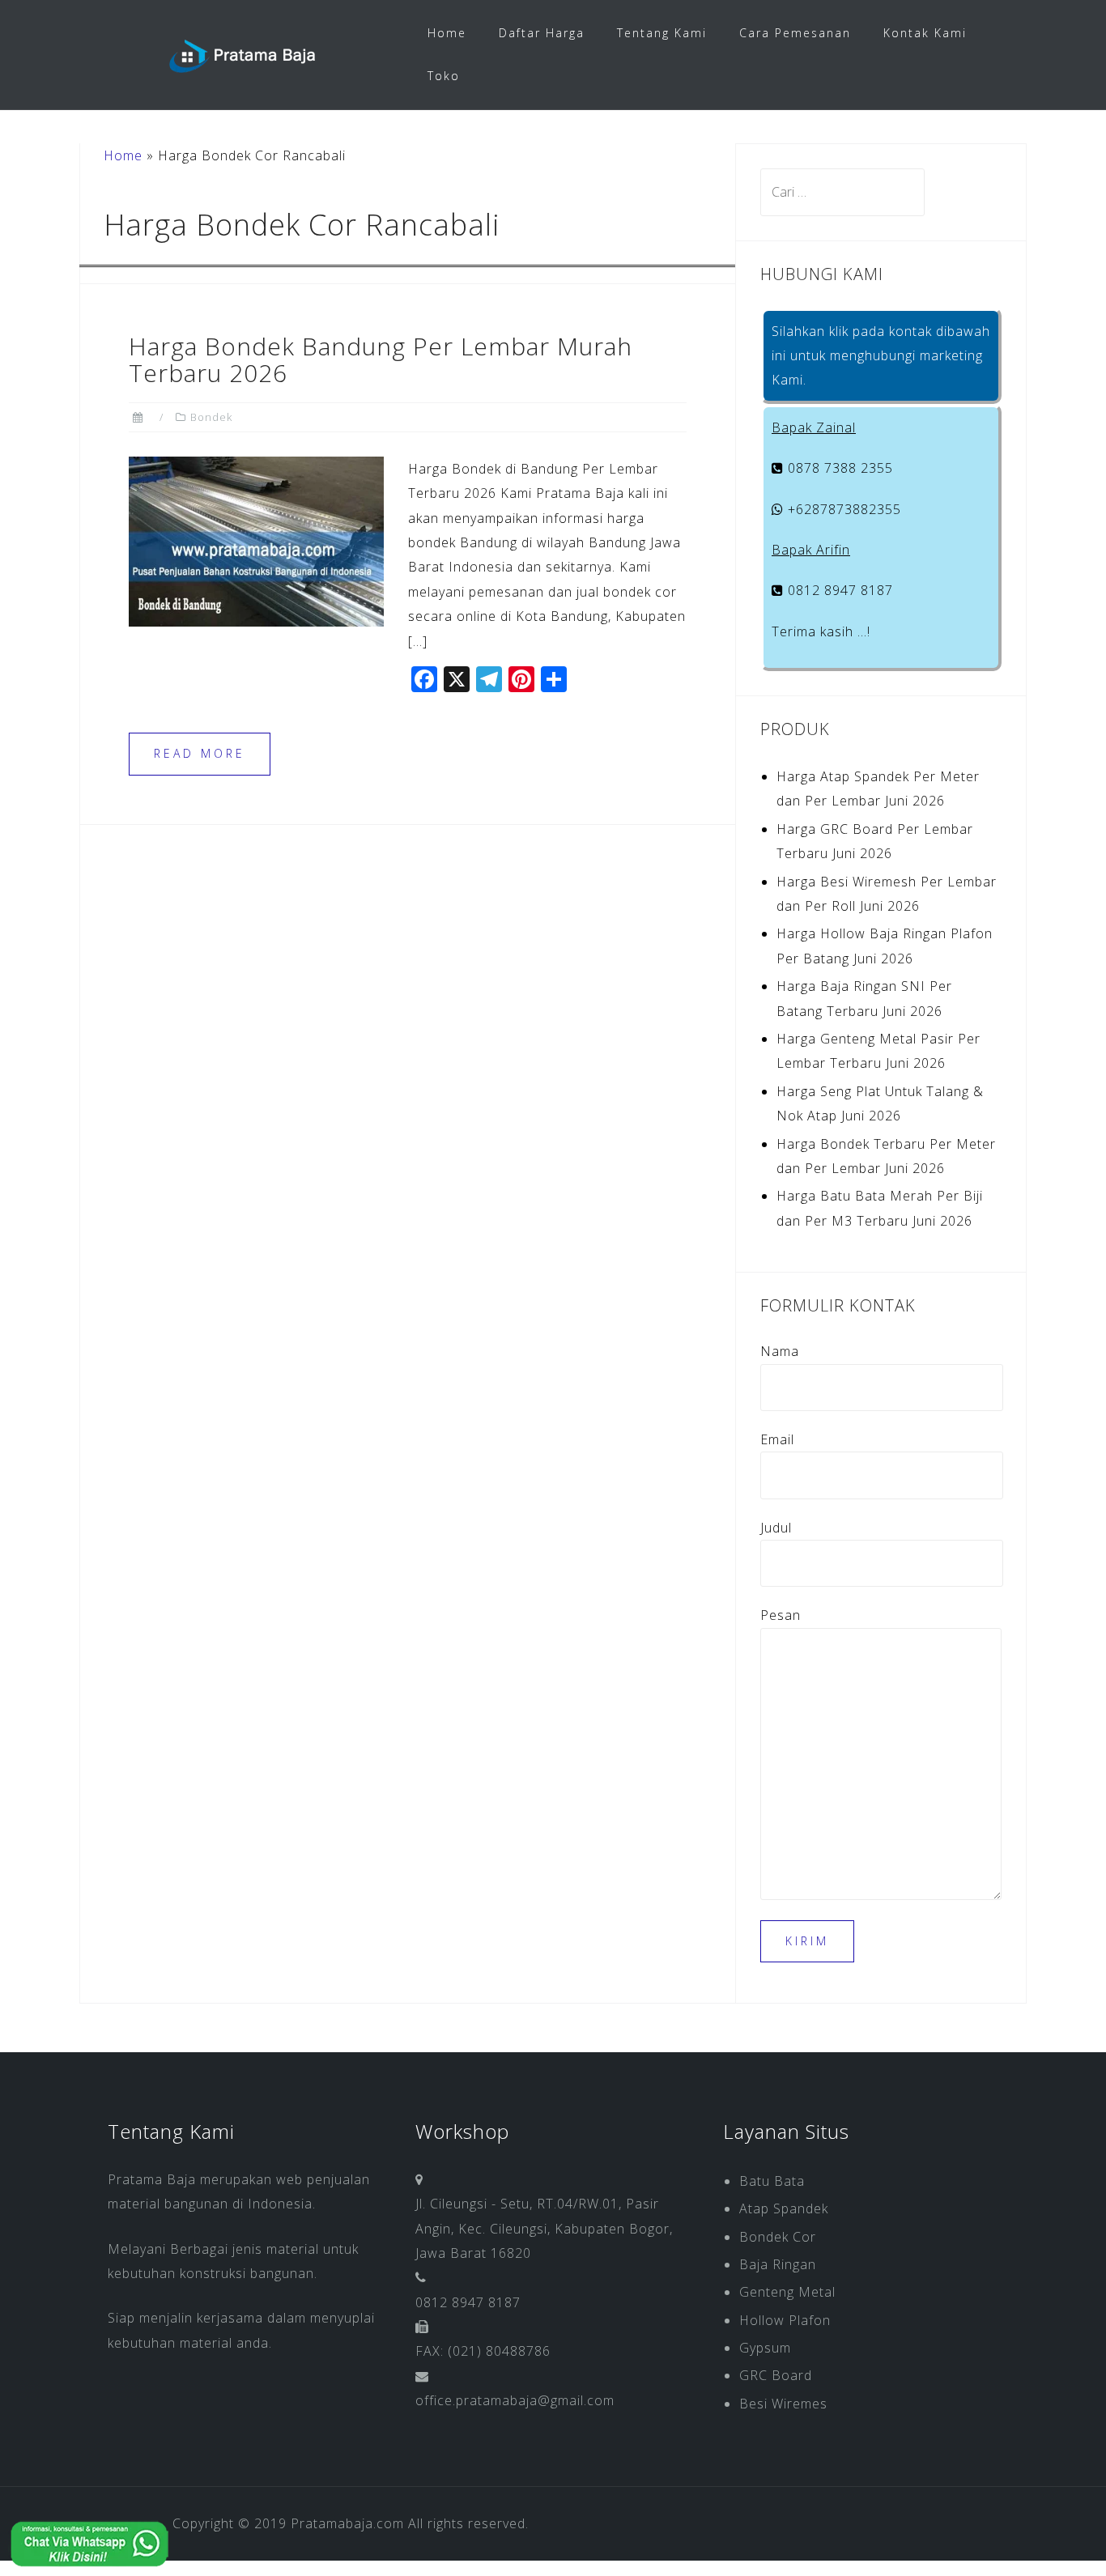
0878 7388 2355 (838, 468)
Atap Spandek (784, 2208)
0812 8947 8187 (838, 590)
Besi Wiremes (783, 2404)
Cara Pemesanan (795, 33)
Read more (200, 753)
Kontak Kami (925, 33)
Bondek (211, 417)
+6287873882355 (842, 509)
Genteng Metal (787, 2292)
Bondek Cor (778, 2237)
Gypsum (765, 2348)
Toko (444, 76)
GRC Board (776, 2375)
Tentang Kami (662, 33)
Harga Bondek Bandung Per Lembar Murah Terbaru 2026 (381, 359)
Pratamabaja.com (347, 2523)
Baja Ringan (778, 2264)
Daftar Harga (542, 33)
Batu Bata (772, 2181)
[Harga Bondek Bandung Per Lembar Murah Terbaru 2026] (256, 540)
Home (447, 33)
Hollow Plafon (785, 2320)
